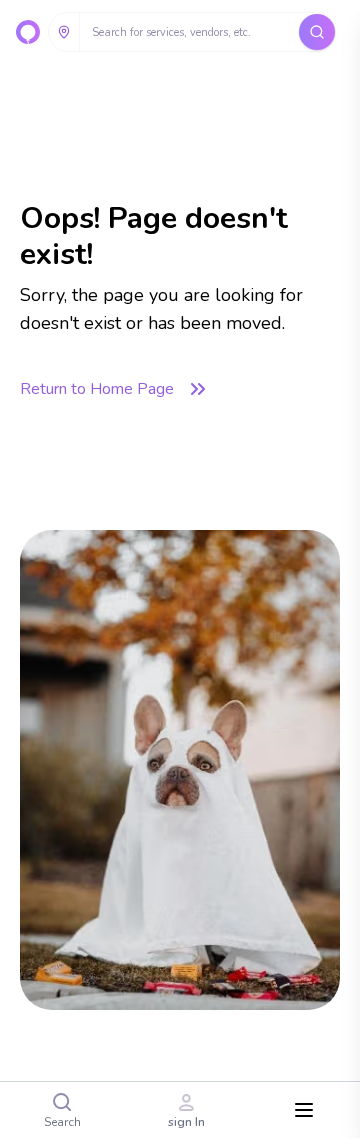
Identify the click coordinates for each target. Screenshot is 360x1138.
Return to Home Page (97, 389)
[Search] (317, 32)
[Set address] (64, 32)
